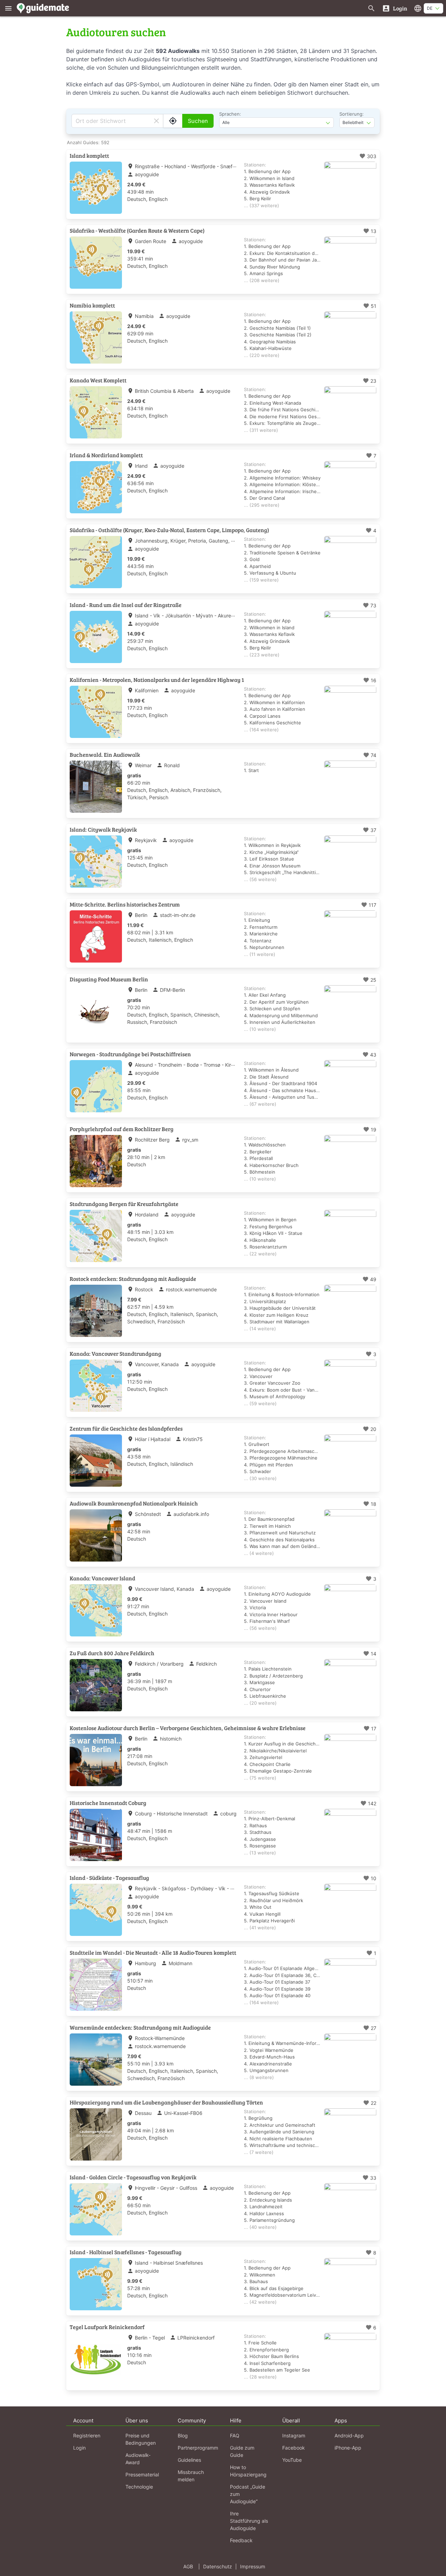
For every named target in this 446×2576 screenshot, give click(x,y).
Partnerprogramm (198, 2448)
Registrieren (87, 2435)
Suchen (198, 121)
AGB (188, 2566)
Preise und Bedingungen (141, 2439)
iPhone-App (348, 2448)
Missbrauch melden (191, 2476)
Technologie (139, 2487)
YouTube (292, 2460)
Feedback (241, 2540)
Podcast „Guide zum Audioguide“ (248, 2494)
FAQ (235, 2435)
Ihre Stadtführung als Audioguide (249, 2521)
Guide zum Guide (242, 2451)
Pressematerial (142, 2474)
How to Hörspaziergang (248, 2471)
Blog (183, 2435)
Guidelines (189, 2460)
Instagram (294, 2435)
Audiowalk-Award (138, 2459)
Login (79, 2448)
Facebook (294, 2448)
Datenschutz (218, 2566)
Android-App (349, 2435)
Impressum (253, 2566)
